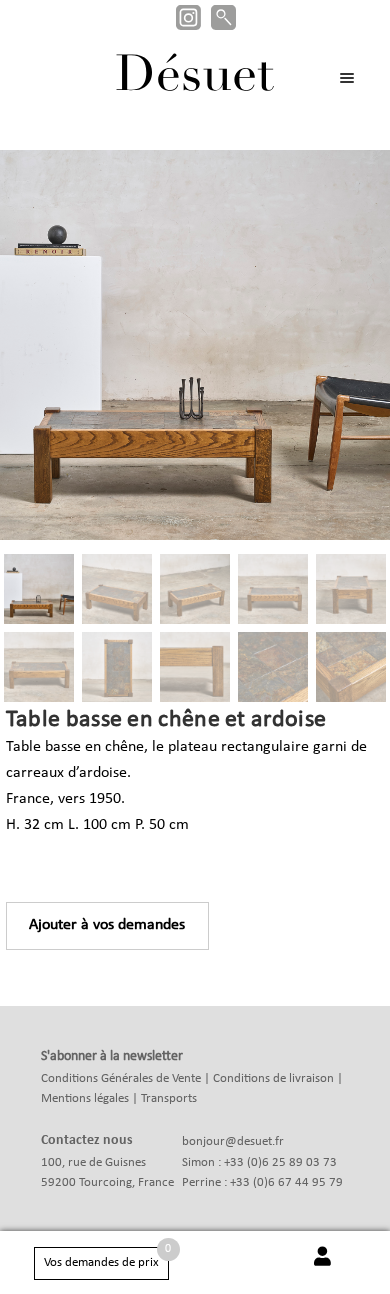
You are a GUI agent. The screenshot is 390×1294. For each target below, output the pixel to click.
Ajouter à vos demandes (107, 925)
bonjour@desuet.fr (233, 1141)
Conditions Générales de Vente (121, 1078)
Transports (169, 1098)
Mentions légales (85, 1098)
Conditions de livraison (273, 1078)
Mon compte (322, 1267)
